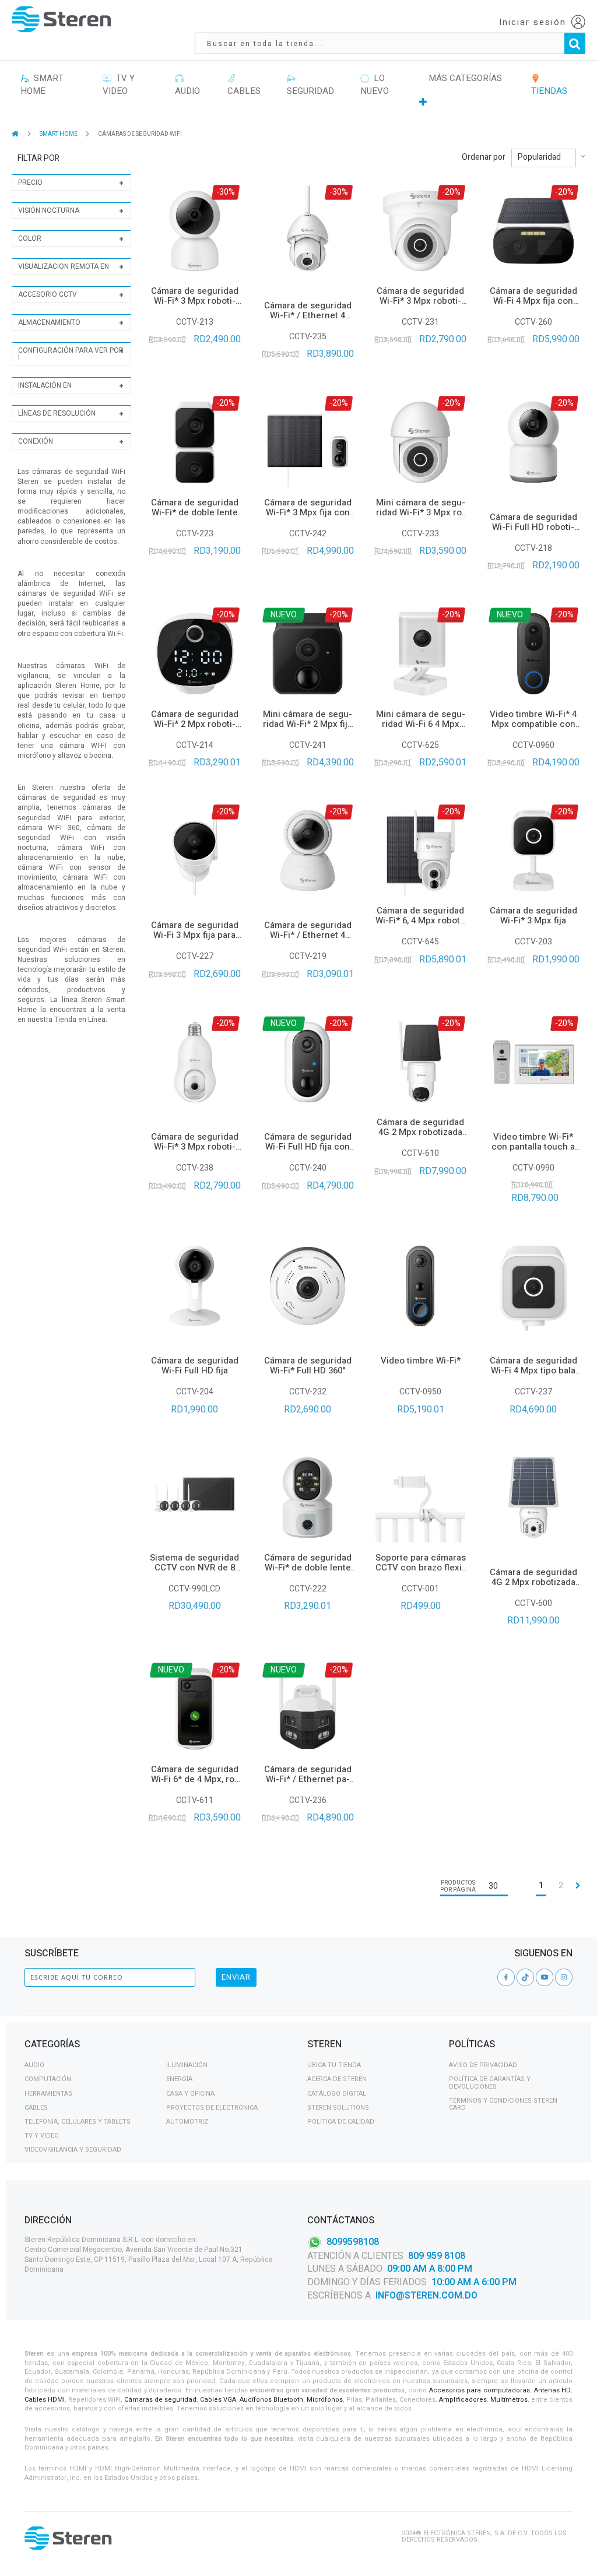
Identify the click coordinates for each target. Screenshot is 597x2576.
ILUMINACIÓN (187, 2065)
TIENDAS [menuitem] (549, 85)
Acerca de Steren (337, 2079)
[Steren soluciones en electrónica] (61, 19)
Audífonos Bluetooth (271, 2400)
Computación (48, 2079)
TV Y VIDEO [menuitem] (119, 85)
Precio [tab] (30, 182)
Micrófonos (325, 2400)
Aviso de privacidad (483, 2065)
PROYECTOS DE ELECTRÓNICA (212, 2108)
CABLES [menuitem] (244, 85)
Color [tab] (30, 238)
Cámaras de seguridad (160, 2400)
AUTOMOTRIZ (187, 2122)
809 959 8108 (437, 2256)
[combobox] (396, 43)
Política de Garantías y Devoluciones (490, 2083)
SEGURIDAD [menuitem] (310, 85)
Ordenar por (484, 157)
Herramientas (48, 2094)
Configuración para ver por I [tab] (71, 354)
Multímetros (509, 2400)
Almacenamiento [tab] (49, 322)
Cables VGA (218, 2400)
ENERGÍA (179, 2079)
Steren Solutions (338, 2108)
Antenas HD (553, 2390)
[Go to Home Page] (16, 134)
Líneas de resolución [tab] (57, 413)
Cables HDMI (45, 2400)
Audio (34, 2065)
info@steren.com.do (426, 2296)
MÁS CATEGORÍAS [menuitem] (465, 78)
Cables (36, 2108)
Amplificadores (463, 2400)
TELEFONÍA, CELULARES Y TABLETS (78, 2122)
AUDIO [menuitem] (187, 85)
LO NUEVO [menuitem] (375, 85)
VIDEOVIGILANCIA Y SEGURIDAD (73, 2150)
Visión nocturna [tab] (49, 210)
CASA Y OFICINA (190, 2094)
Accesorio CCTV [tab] (48, 294)
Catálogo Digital (337, 2094)
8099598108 (353, 2241)
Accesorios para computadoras (480, 2390)
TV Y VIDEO (42, 2136)
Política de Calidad (341, 2122)
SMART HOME (59, 134)
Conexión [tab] (36, 441)
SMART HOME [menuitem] (42, 85)
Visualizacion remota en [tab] (64, 266)
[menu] (298, 90)
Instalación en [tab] (45, 385)
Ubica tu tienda (334, 2065)
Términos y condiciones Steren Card (503, 2104)
